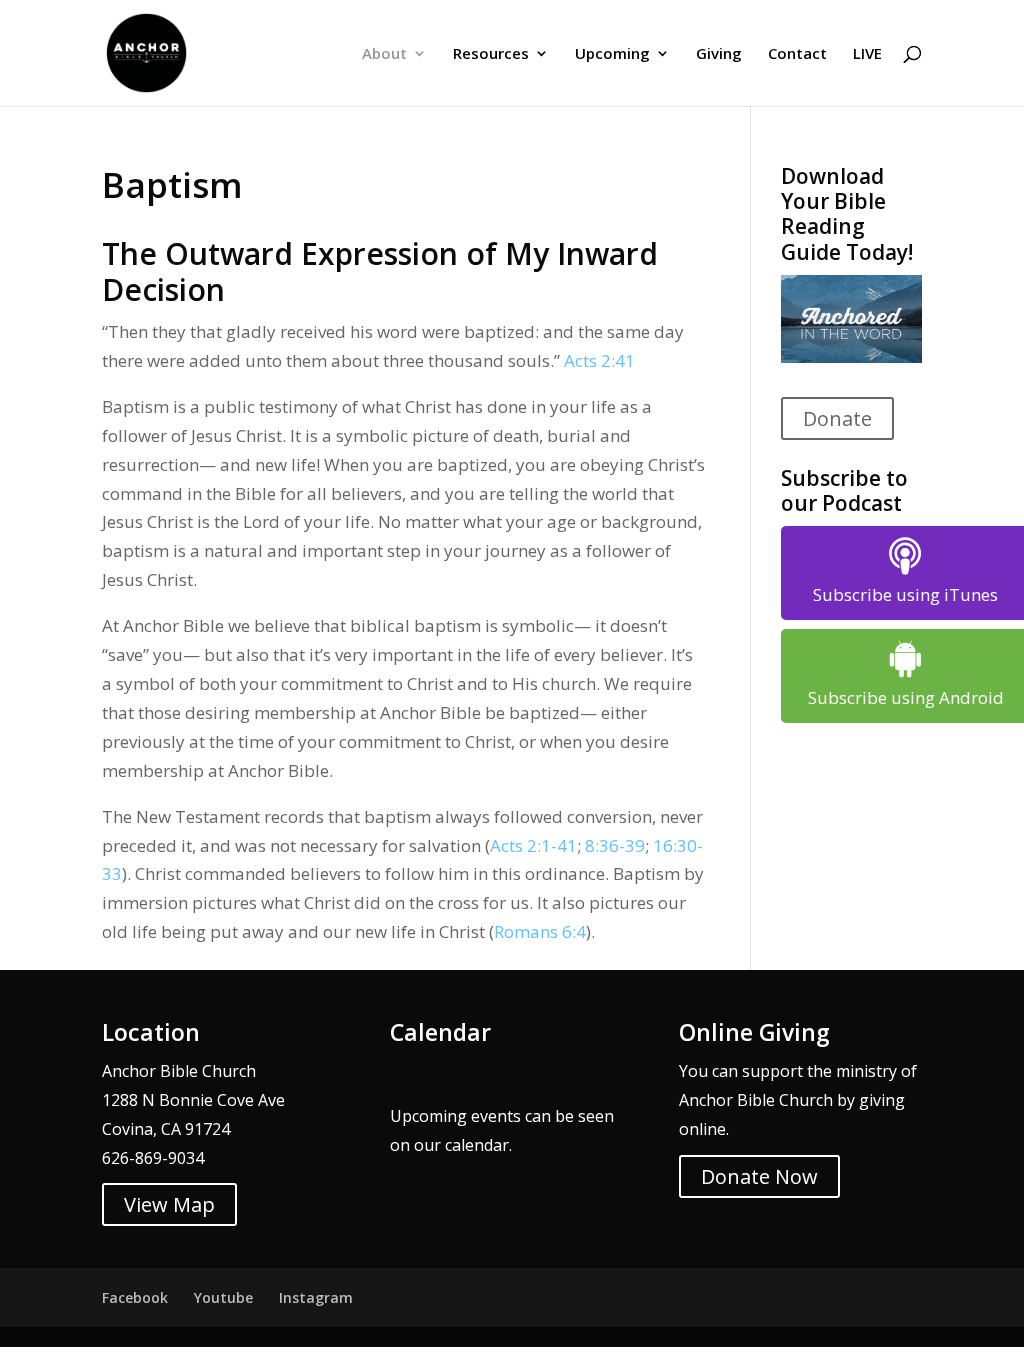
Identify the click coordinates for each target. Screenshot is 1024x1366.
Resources (491, 54)
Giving (719, 54)
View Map (169, 1204)
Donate (837, 418)
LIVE (867, 54)
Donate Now (759, 1176)
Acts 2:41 (599, 360)
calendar (477, 1145)
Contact (797, 54)
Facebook (135, 1297)
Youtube (223, 1297)
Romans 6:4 (540, 931)
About (384, 54)
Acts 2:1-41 (533, 845)
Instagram (316, 1297)
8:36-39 (615, 845)
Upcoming (612, 54)
